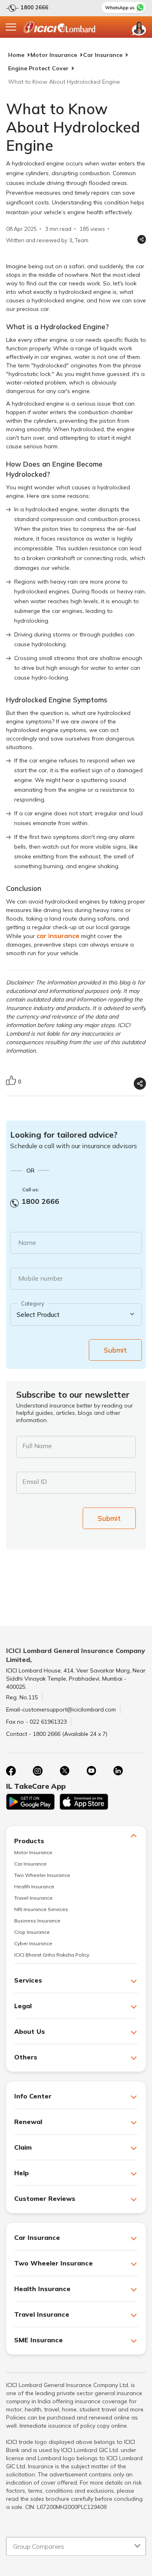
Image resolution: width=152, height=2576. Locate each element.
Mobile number (41, 1278)
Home (16, 55)
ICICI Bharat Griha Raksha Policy (52, 1955)
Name (27, 1242)
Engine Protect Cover (38, 68)
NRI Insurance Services (41, 1909)
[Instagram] (38, 1771)
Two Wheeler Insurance (42, 1875)
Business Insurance (37, 1921)
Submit (115, 1350)
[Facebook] (11, 1771)
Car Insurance (103, 55)
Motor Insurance (54, 55)
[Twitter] (64, 1771)
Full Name (37, 1446)
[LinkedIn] (118, 1771)
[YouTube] (91, 1771)
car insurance (58, 936)
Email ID (35, 1481)
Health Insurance (34, 1886)
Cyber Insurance (33, 1943)
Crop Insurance (32, 1932)
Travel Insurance (33, 1898)
